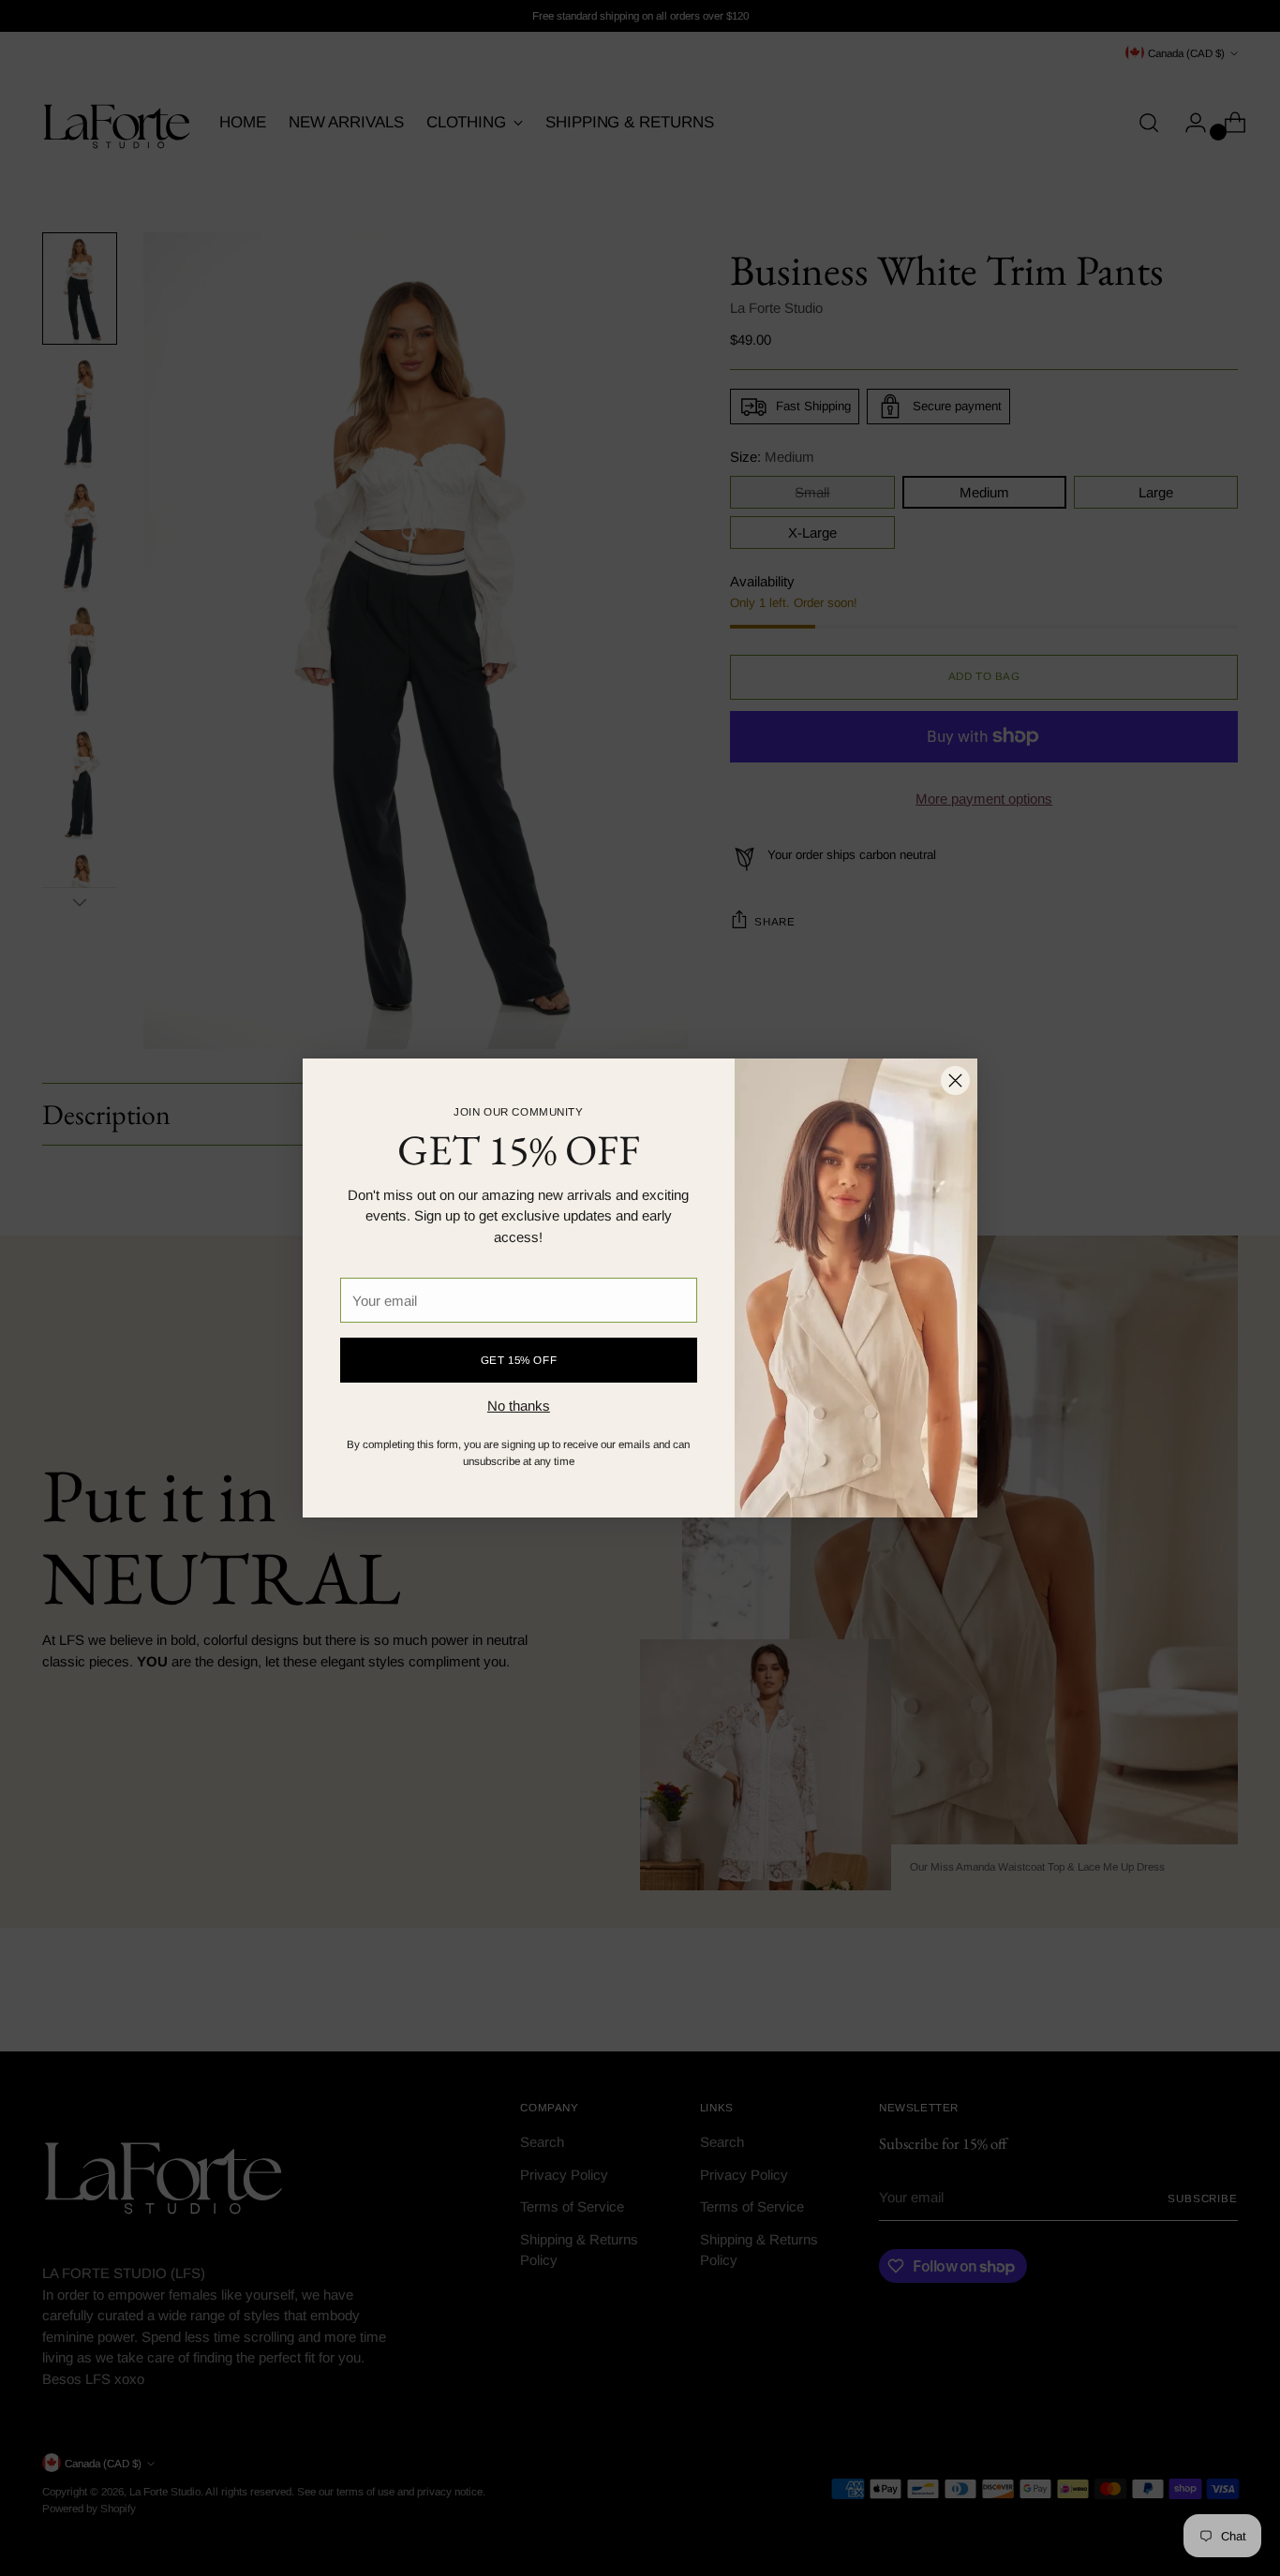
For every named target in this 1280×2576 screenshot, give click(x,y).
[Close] (955, 1081)
